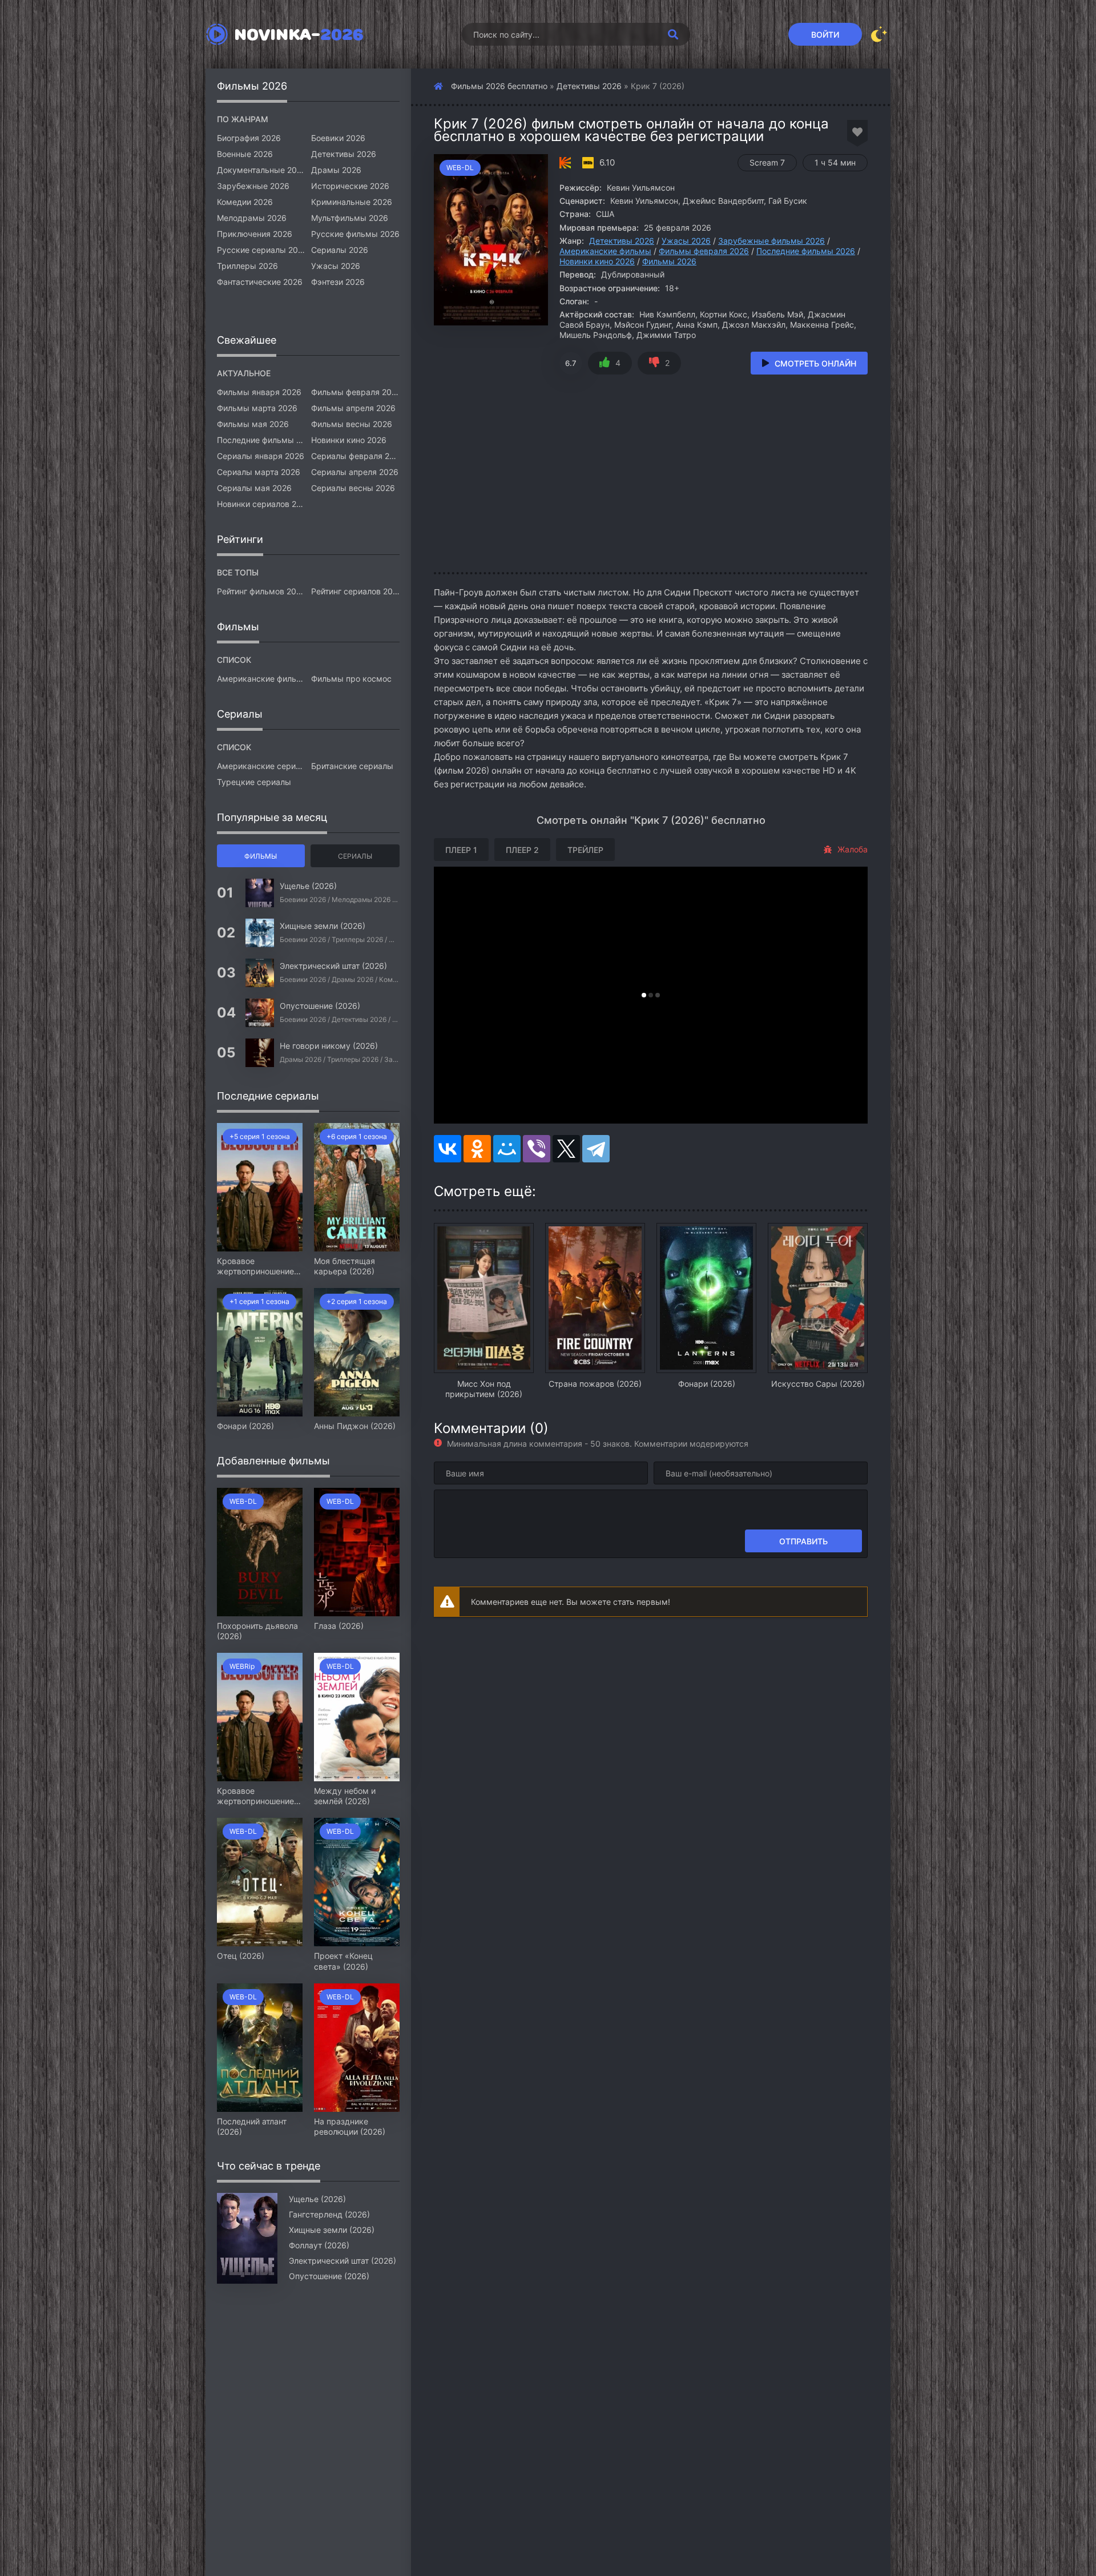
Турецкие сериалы (254, 782)
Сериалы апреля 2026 (355, 472)
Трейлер (585, 850)
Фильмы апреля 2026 (353, 408)
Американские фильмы (605, 251)
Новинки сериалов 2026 (261, 504)
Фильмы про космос (351, 679)
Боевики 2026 (338, 138)
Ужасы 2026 (686, 241)
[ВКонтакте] (448, 1149)
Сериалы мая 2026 (254, 488)
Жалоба (853, 849)
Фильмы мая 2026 (253, 424)
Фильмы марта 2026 (257, 408)
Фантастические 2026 (260, 282)
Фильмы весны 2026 (352, 424)
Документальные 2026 (261, 170)
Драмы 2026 (336, 170)
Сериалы (355, 856)
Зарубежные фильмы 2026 (771, 241)
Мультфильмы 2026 (350, 218)
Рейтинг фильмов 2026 (261, 591)
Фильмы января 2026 (259, 392)
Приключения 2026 (255, 234)
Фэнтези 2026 (338, 282)
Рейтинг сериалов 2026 (355, 591)
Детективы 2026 (589, 86)
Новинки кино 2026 (597, 261)
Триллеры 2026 (247, 266)
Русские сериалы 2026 (261, 250)
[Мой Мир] (507, 1149)
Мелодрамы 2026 (252, 218)
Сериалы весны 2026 (353, 488)
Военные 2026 (245, 154)
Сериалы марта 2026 (259, 472)
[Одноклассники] (477, 1149)
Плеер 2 (522, 850)
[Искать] (673, 34)
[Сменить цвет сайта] (879, 34)
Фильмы (261, 856)
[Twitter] (566, 1149)
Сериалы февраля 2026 (355, 456)
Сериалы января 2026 (261, 456)
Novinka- (299, 34)
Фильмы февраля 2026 (704, 251)
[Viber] (537, 1149)
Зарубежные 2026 (253, 186)
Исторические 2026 (350, 186)
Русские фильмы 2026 (355, 234)
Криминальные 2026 (352, 202)
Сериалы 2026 (340, 250)
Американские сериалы (261, 766)
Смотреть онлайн (815, 363)
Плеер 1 (461, 850)
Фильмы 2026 (669, 261)
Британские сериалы (352, 766)
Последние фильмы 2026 (806, 251)
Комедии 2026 (245, 202)
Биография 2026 (249, 138)
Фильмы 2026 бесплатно (499, 86)
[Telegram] (596, 1149)
